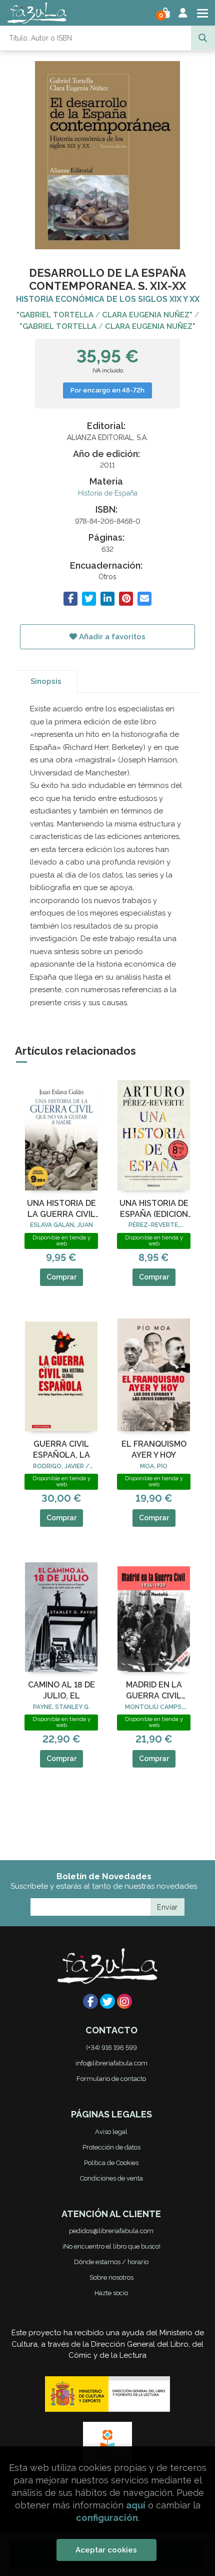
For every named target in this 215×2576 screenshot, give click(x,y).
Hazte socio (111, 2293)
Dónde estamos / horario (111, 2262)
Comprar (61, 1277)
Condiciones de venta (111, 2178)
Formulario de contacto (111, 2079)
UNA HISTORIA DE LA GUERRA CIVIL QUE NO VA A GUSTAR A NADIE (61, 1209)
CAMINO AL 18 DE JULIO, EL (61, 1690)
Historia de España (108, 493)
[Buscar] (203, 38)
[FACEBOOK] (90, 2001)
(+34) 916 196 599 (111, 2048)
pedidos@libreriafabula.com (111, 2231)
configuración (107, 2518)
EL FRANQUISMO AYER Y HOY (154, 1449)
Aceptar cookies (106, 2550)
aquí (136, 2505)
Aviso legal (111, 2132)
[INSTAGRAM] (124, 2001)
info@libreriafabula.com (111, 2063)
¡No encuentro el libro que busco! (111, 2246)
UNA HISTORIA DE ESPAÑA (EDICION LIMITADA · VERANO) (154, 1209)
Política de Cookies (111, 2163)
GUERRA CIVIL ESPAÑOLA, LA (61, 1449)
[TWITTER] (107, 2001)
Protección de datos (111, 2147)
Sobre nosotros (111, 2277)
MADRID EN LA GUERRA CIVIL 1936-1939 (154, 1691)
